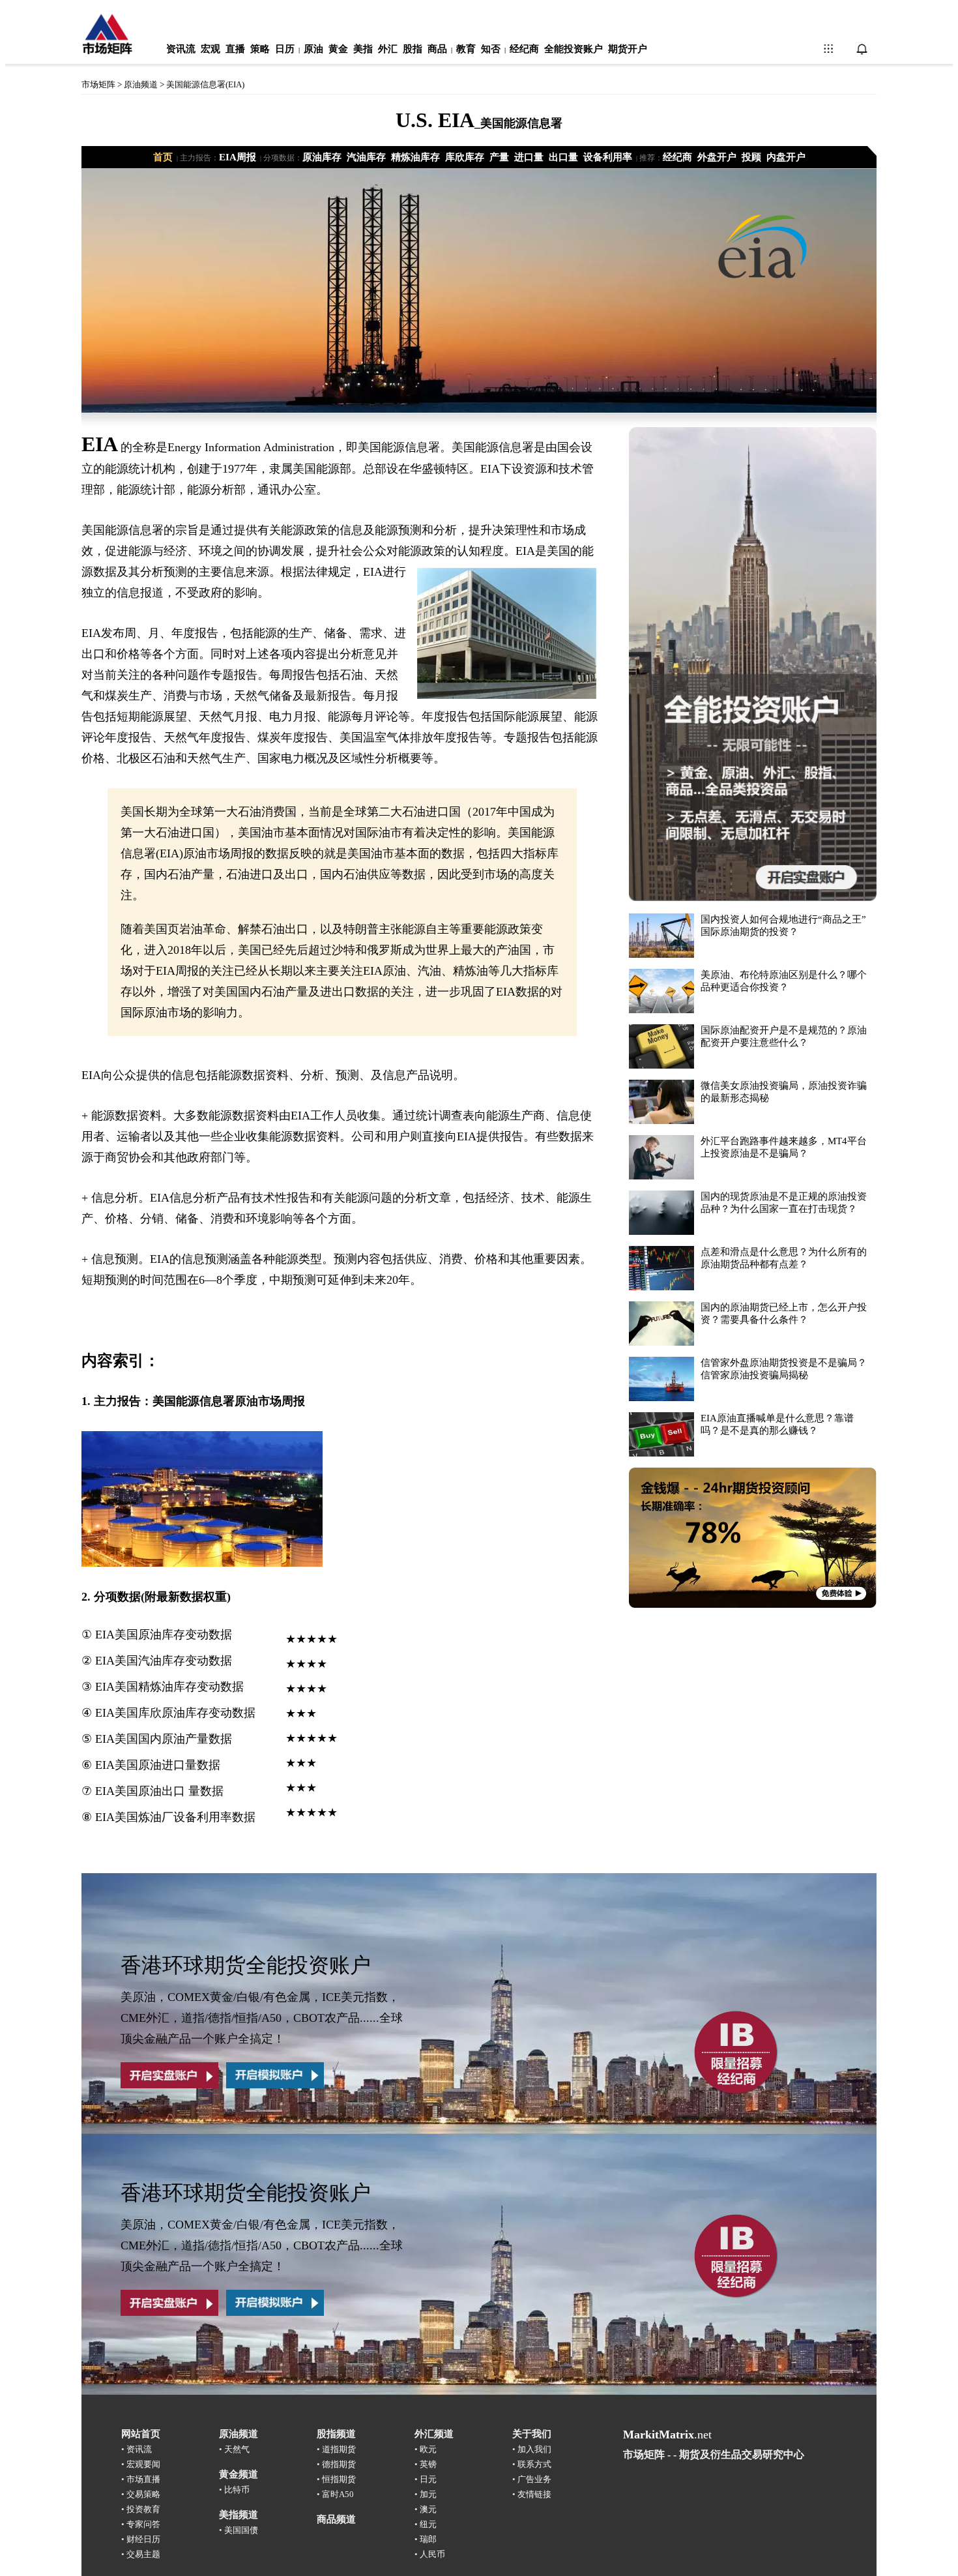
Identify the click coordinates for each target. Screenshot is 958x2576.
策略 (260, 49)
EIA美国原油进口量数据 (158, 1765)
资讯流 (181, 49)
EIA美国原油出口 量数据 (159, 1791)
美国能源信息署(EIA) (205, 84)
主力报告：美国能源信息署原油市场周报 (199, 1401)
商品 (437, 49)
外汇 (388, 49)
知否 (491, 49)
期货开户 (628, 49)
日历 (285, 49)
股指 (413, 49)
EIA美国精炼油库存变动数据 (169, 1687)
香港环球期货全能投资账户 (246, 1965)
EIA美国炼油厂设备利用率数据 (175, 1817)
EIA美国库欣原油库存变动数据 (175, 1713)
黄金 (338, 49)
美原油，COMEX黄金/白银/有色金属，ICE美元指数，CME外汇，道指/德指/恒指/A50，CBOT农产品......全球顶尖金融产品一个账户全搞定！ (262, 2018)
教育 (466, 49)
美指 (363, 49)
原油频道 (141, 84)
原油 (313, 49)
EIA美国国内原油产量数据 (164, 1739)
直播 (235, 49)
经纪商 (524, 49)
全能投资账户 (573, 49)
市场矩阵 (98, 84)
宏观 (210, 49)
